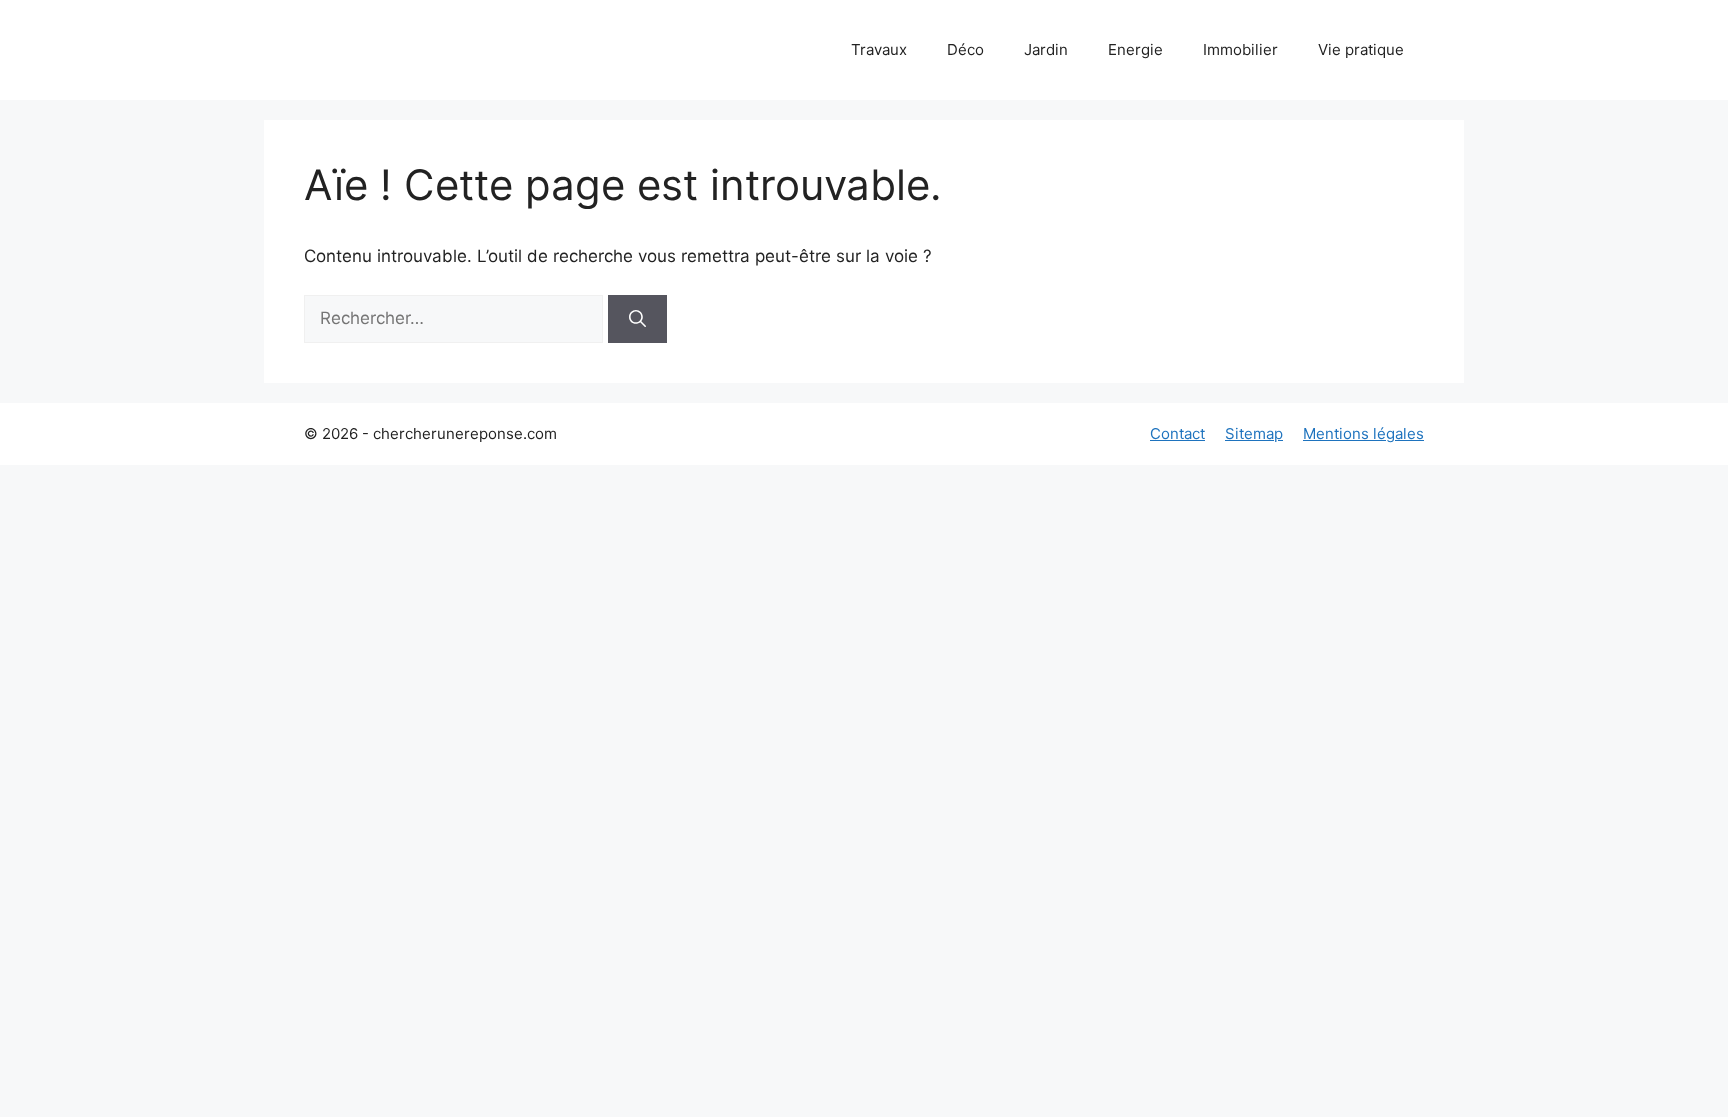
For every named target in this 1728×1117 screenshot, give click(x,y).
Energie (1135, 49)
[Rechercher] (637, 319)
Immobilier (1240, 49)
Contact (1177, 433)
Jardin (1046, 49)
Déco (965, 49)
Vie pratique (1361, 49)
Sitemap (1254, 433)
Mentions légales (1363, 433)
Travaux (879, 49)
